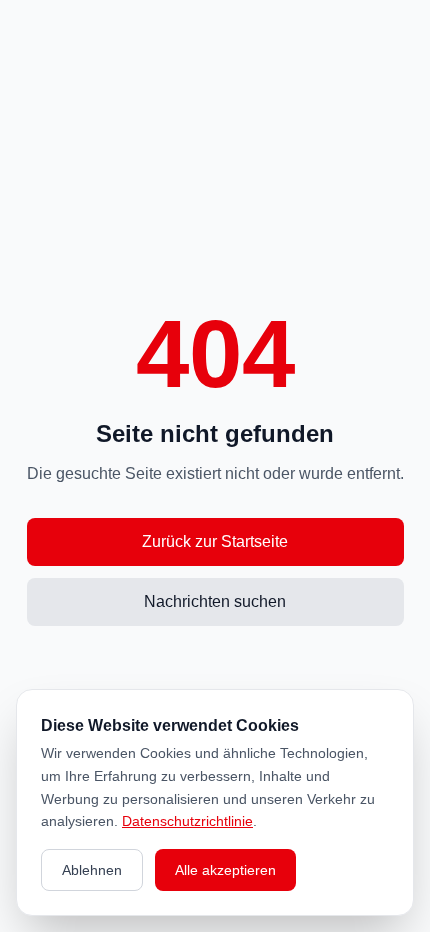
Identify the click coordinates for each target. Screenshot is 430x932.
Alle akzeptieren (225, 870)
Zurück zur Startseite (215, 541)
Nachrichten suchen (215, 601)
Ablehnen (92, 870)
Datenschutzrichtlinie (187, 821)
